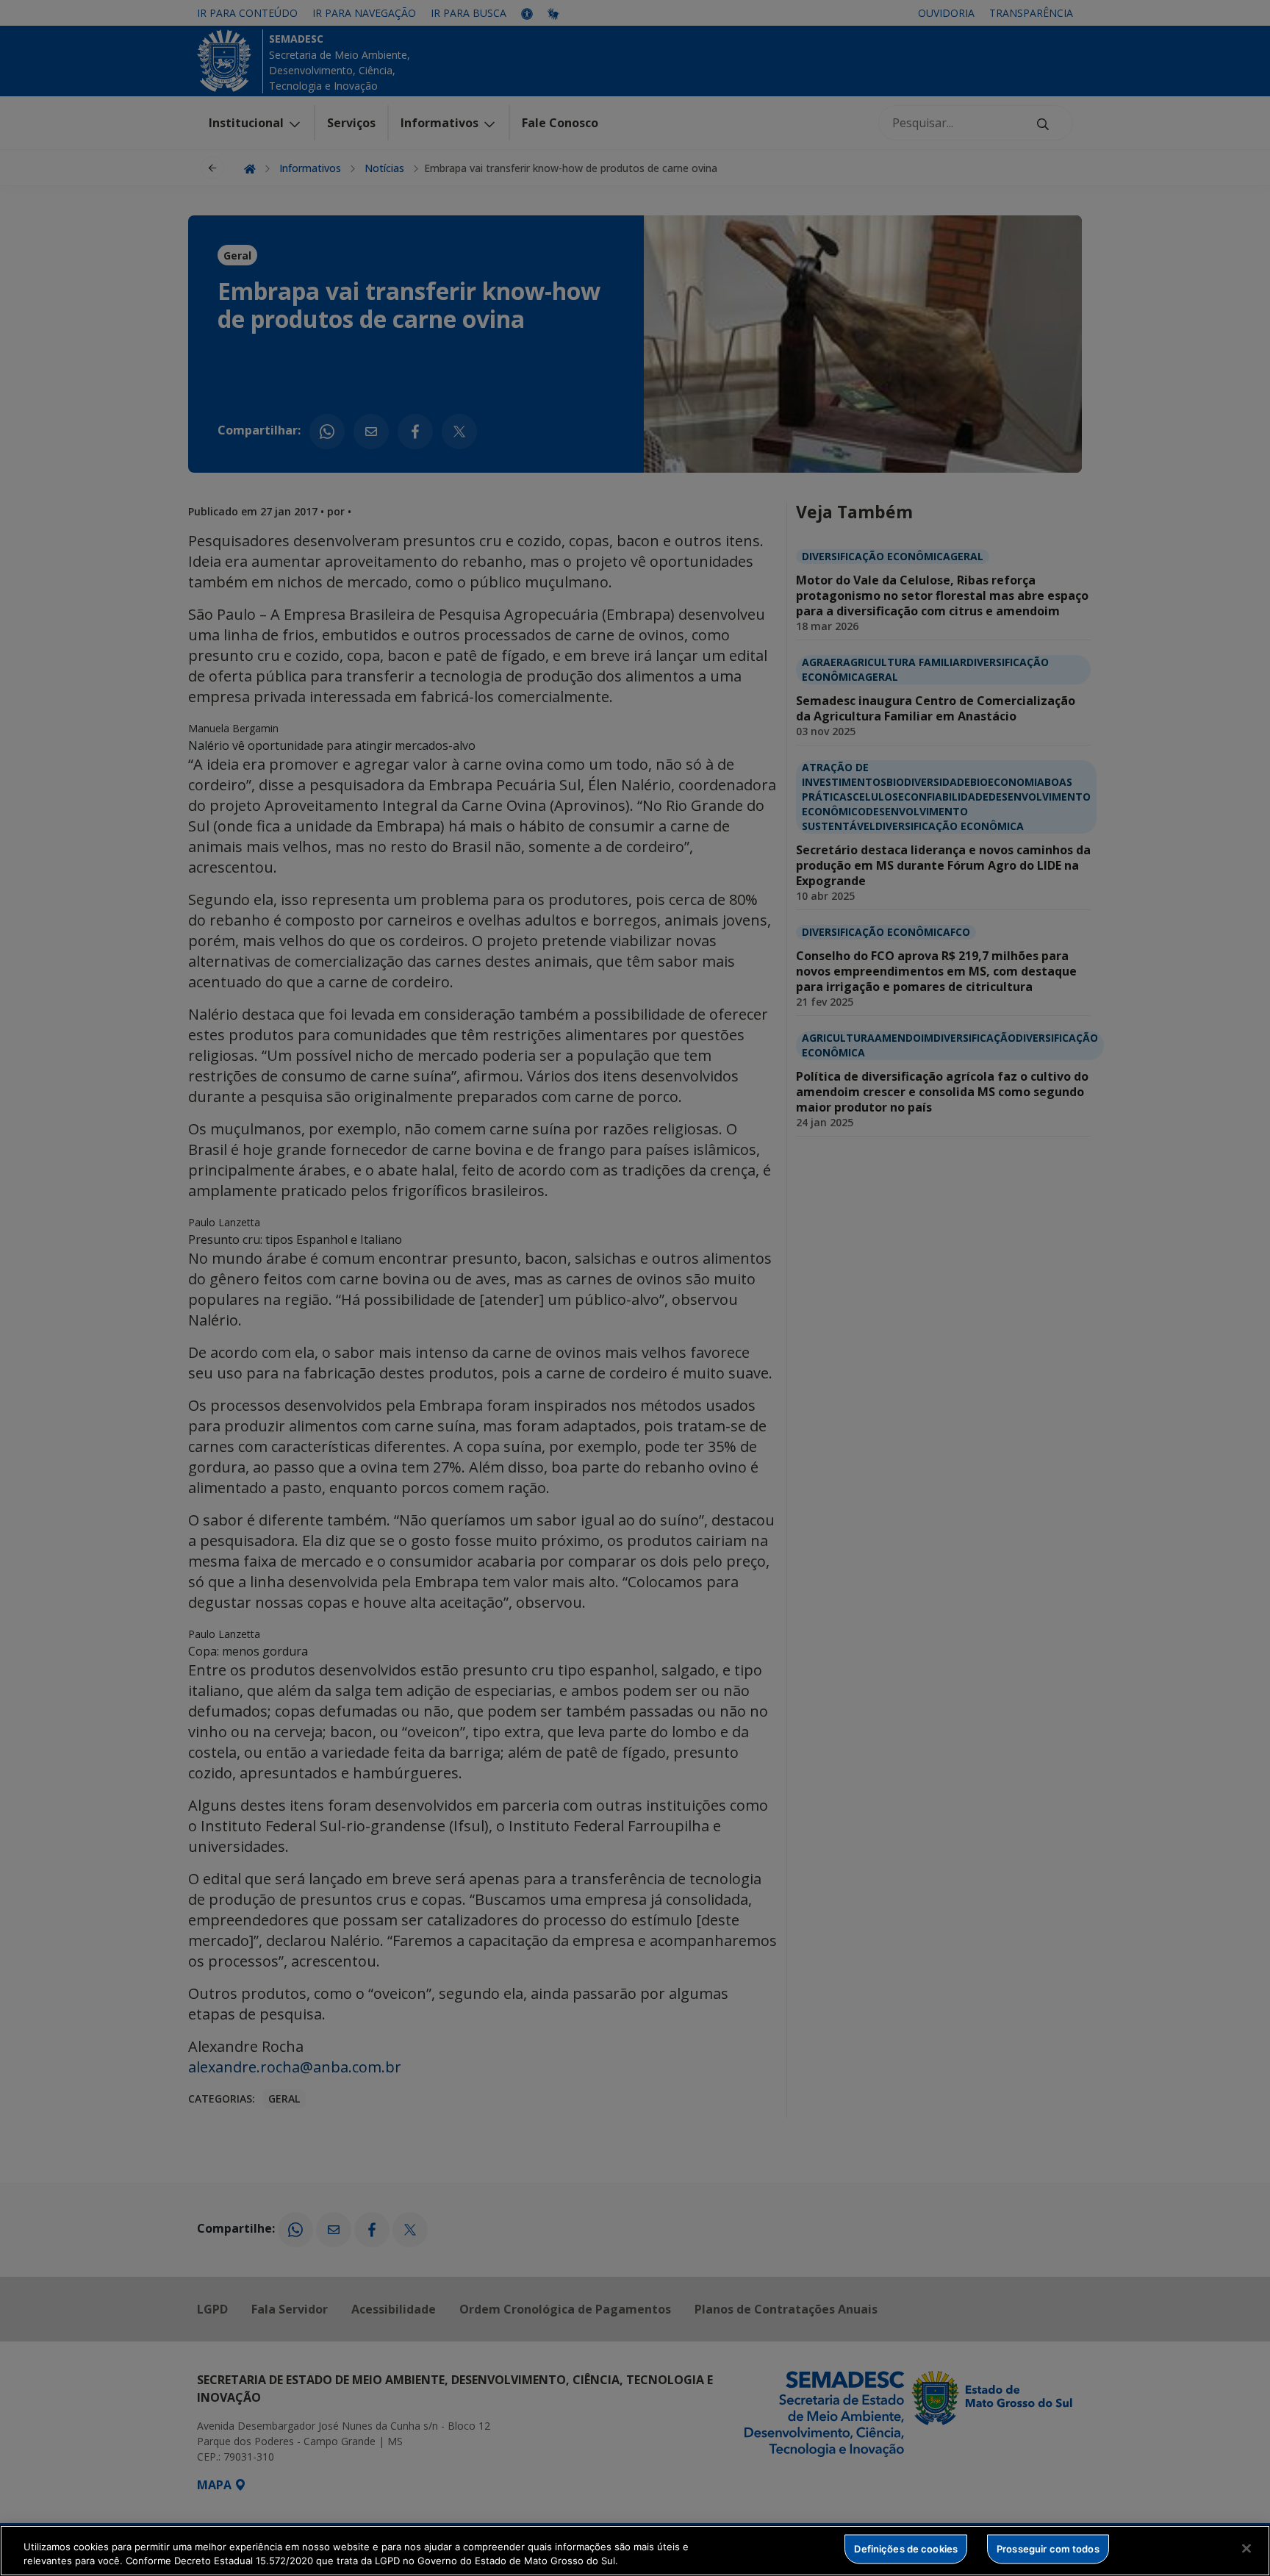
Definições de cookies (906, 2549)
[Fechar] (1246, 2549)
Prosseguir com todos (1048, 2549)
